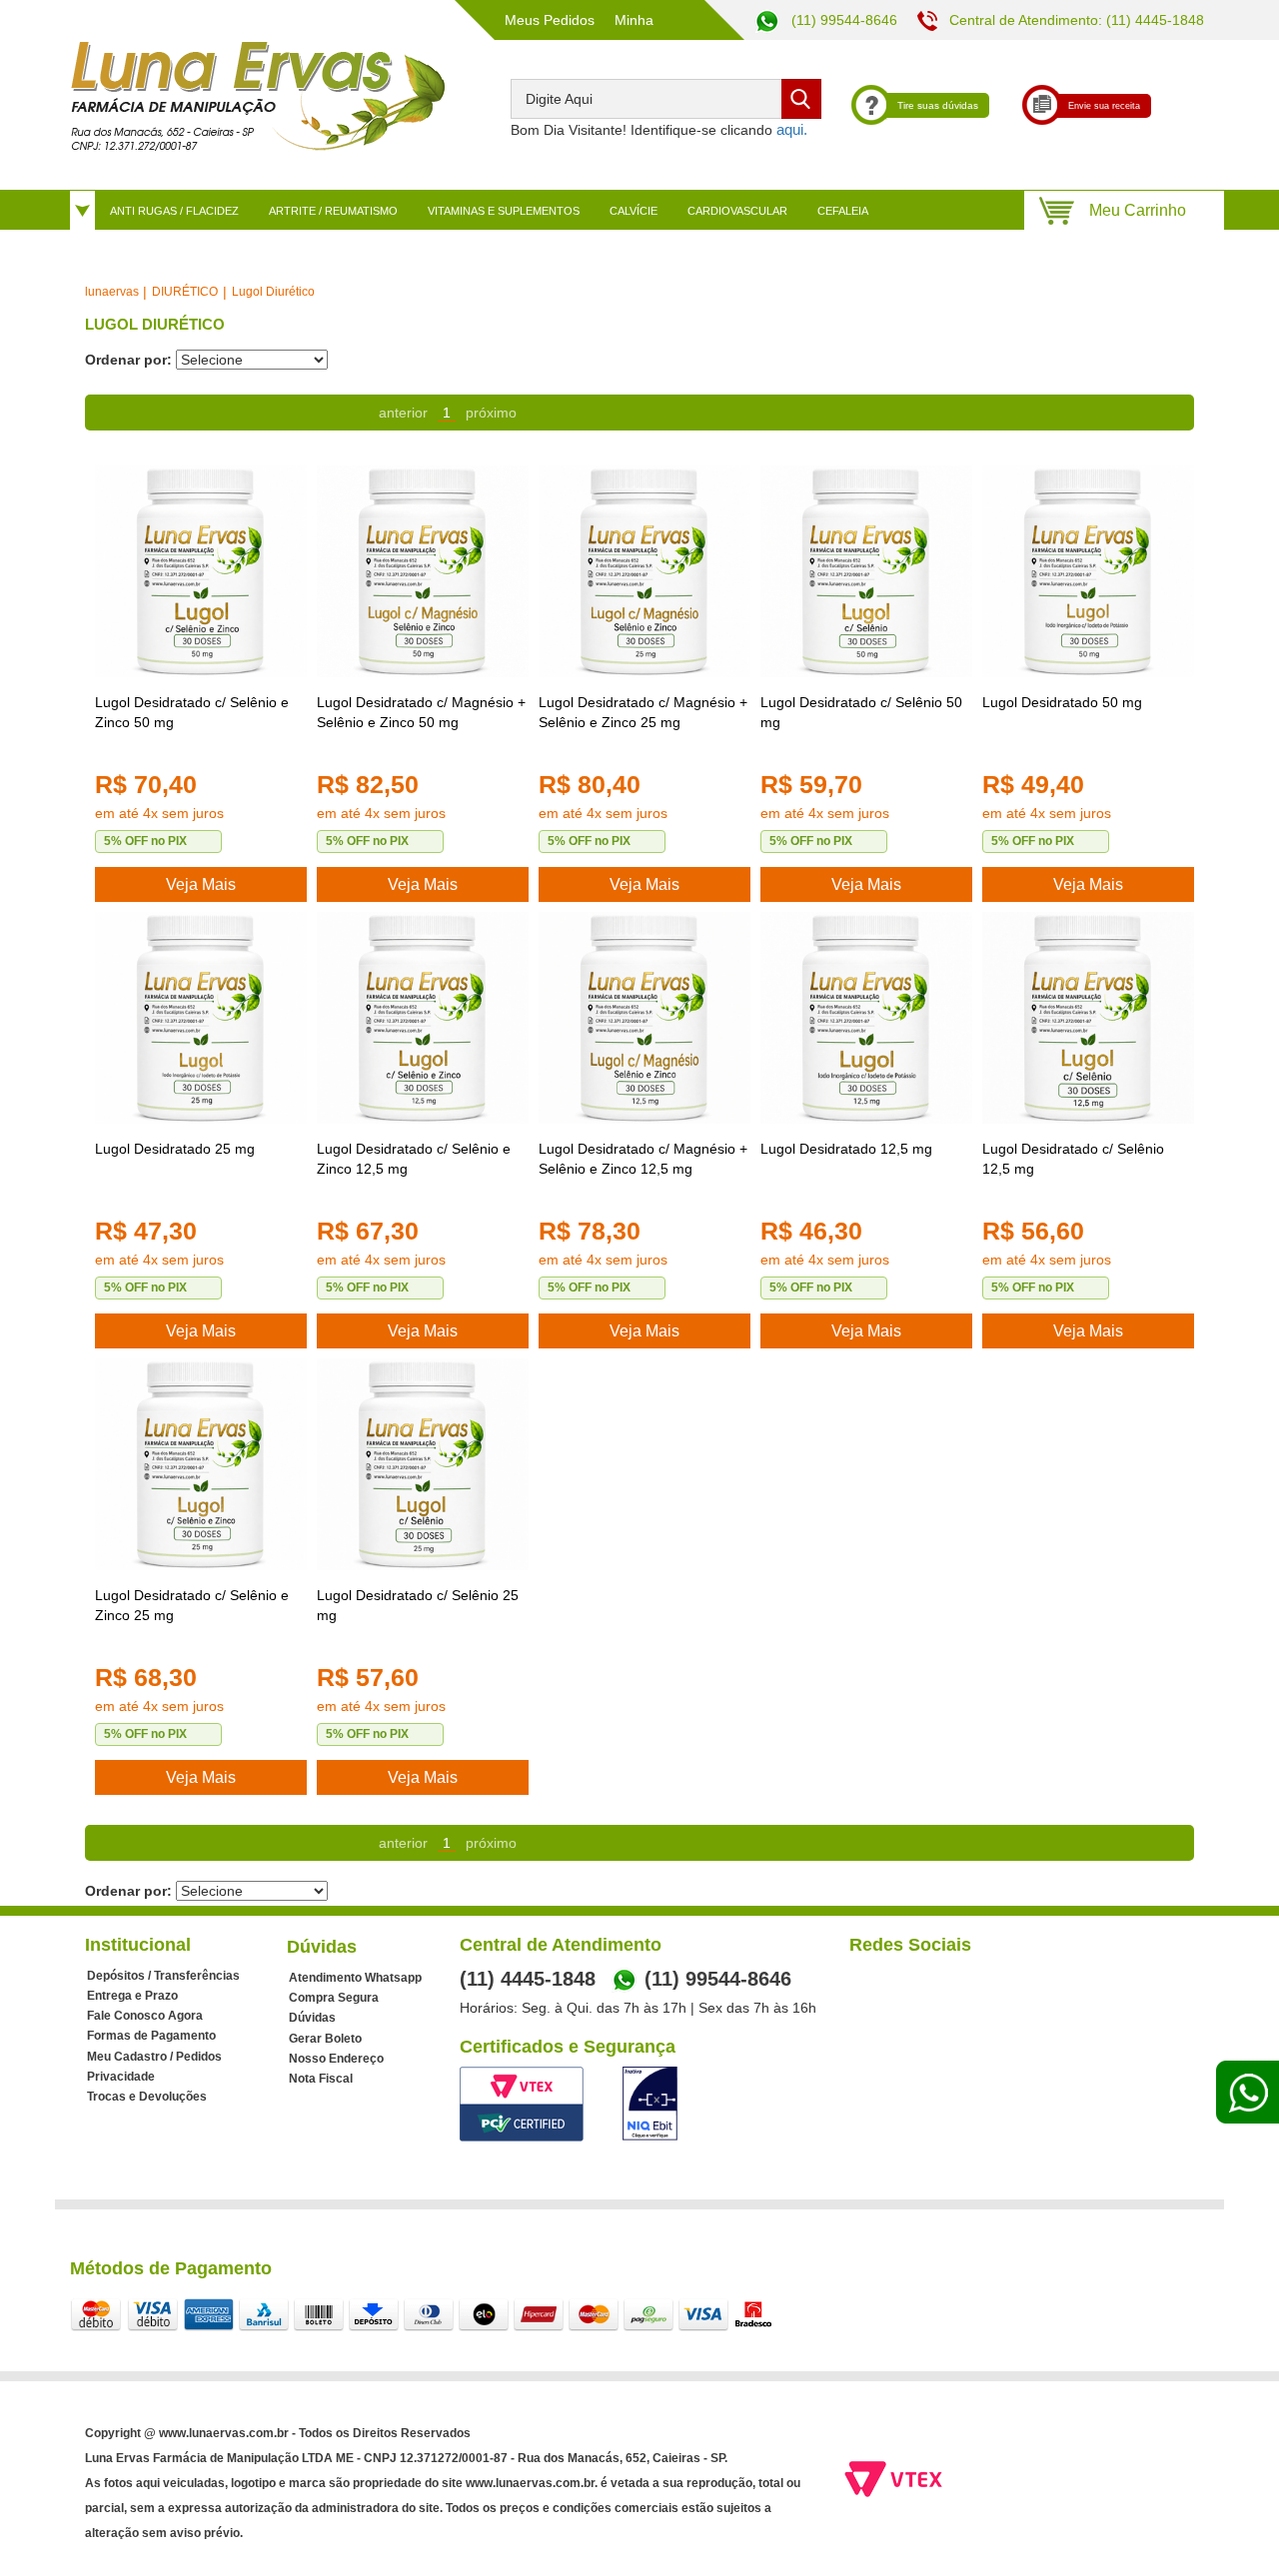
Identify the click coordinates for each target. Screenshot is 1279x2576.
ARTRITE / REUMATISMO (333, 211)
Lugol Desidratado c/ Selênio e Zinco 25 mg (192, 1605)
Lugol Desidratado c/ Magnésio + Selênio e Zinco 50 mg (421, 712)
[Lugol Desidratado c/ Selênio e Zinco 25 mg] (201, 1464)
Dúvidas (312, 2018)
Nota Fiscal (321, 2079)
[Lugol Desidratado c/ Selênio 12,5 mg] (1088, 1018)
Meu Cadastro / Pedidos (154, 2057)
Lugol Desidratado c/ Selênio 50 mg (861, 712)
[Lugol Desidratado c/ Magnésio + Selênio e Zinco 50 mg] (423, 571)
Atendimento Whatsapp (355, 1978)
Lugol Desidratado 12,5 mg (846, 1149)
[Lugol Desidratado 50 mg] (1088, 571)
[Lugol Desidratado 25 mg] (201, 1018)
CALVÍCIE (634, 211)
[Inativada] (650, 2104)
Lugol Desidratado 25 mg (175, 1149)
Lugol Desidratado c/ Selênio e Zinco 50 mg (192, 712)
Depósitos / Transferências (163, 1976)
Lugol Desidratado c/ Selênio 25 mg (418, 1605)
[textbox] (666, 99)
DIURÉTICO (185, 292)
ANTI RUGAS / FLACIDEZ (174, 211)
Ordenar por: (128, 360)
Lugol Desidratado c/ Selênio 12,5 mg (1073, 1159)
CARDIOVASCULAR (737, 211)
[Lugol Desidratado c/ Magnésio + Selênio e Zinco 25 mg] (644, 571)
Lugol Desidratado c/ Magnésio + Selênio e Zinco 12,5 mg (643, 1159)
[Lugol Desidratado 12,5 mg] (866, 1018)
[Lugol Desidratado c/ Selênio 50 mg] (866, 571)
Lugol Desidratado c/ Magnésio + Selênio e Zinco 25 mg (643, 712)
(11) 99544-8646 (842, 20)
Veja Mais (201, 884)
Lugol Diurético (273, 292)
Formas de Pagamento (151, 2036)
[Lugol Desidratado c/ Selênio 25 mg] (423, 1464)
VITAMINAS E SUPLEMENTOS (504, 211)
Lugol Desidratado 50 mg (1062, 702)
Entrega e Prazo (132, 1996)
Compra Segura (334, 1998)
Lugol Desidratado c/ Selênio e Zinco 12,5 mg (414, 1159)
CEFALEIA (843, 211)
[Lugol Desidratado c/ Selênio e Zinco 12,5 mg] (423, 1018)
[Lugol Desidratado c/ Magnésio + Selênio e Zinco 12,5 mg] (644, 1018)
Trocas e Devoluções (147, 2097)
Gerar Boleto (325, 2039)
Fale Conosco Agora (145, 2016)
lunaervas (112, 292)
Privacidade (121, 2077)
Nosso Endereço (336, 2059)
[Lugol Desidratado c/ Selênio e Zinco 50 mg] (201, 571)
